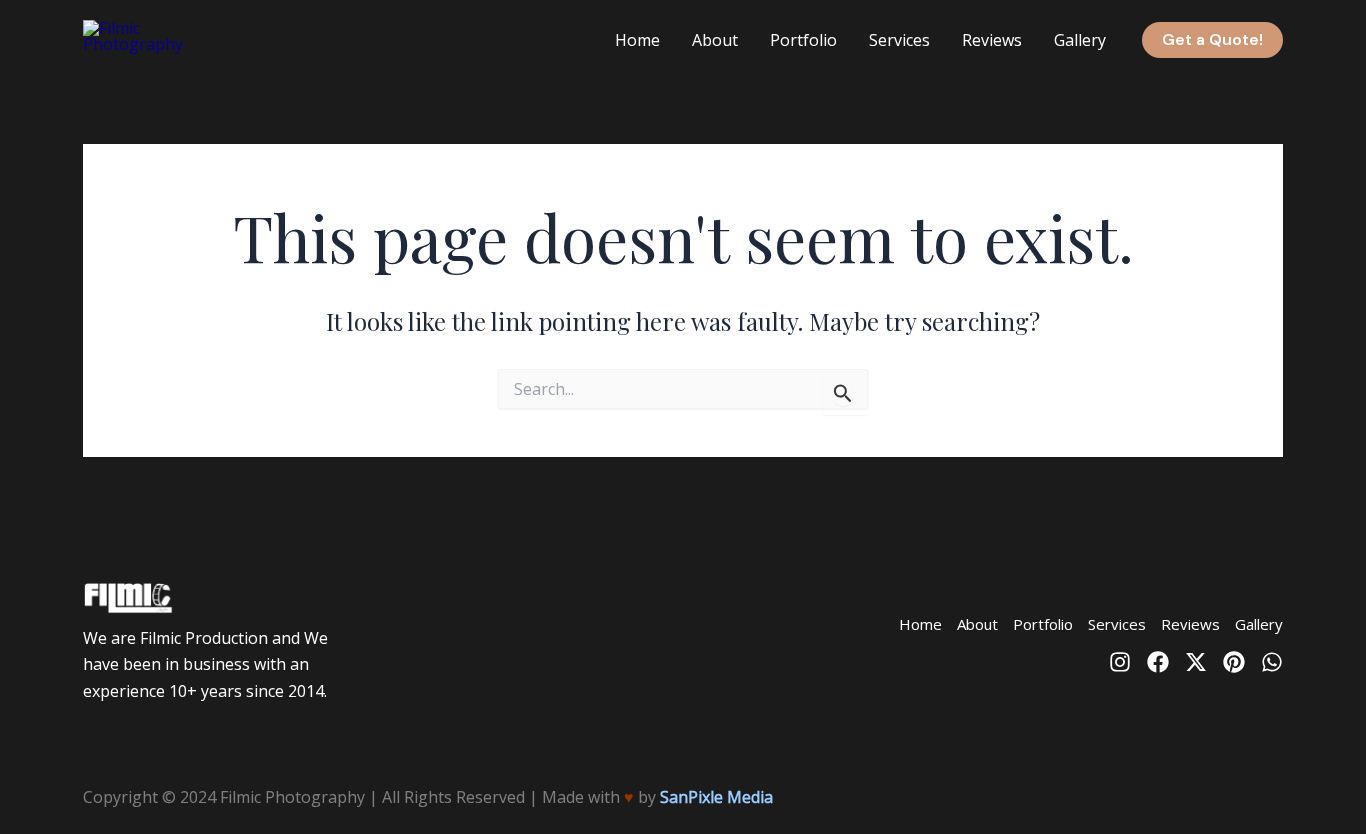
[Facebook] (1158, 662)
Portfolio (803, 40)
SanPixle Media (716, 797)
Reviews (992, 40)
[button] (1212, 40)
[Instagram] (1120, 662)
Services (899, 40)
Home (637, 40)
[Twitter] (1196, 662)
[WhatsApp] (1272, 662)
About (715, 40)
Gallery (1080, 40)
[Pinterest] (1234, 662)
